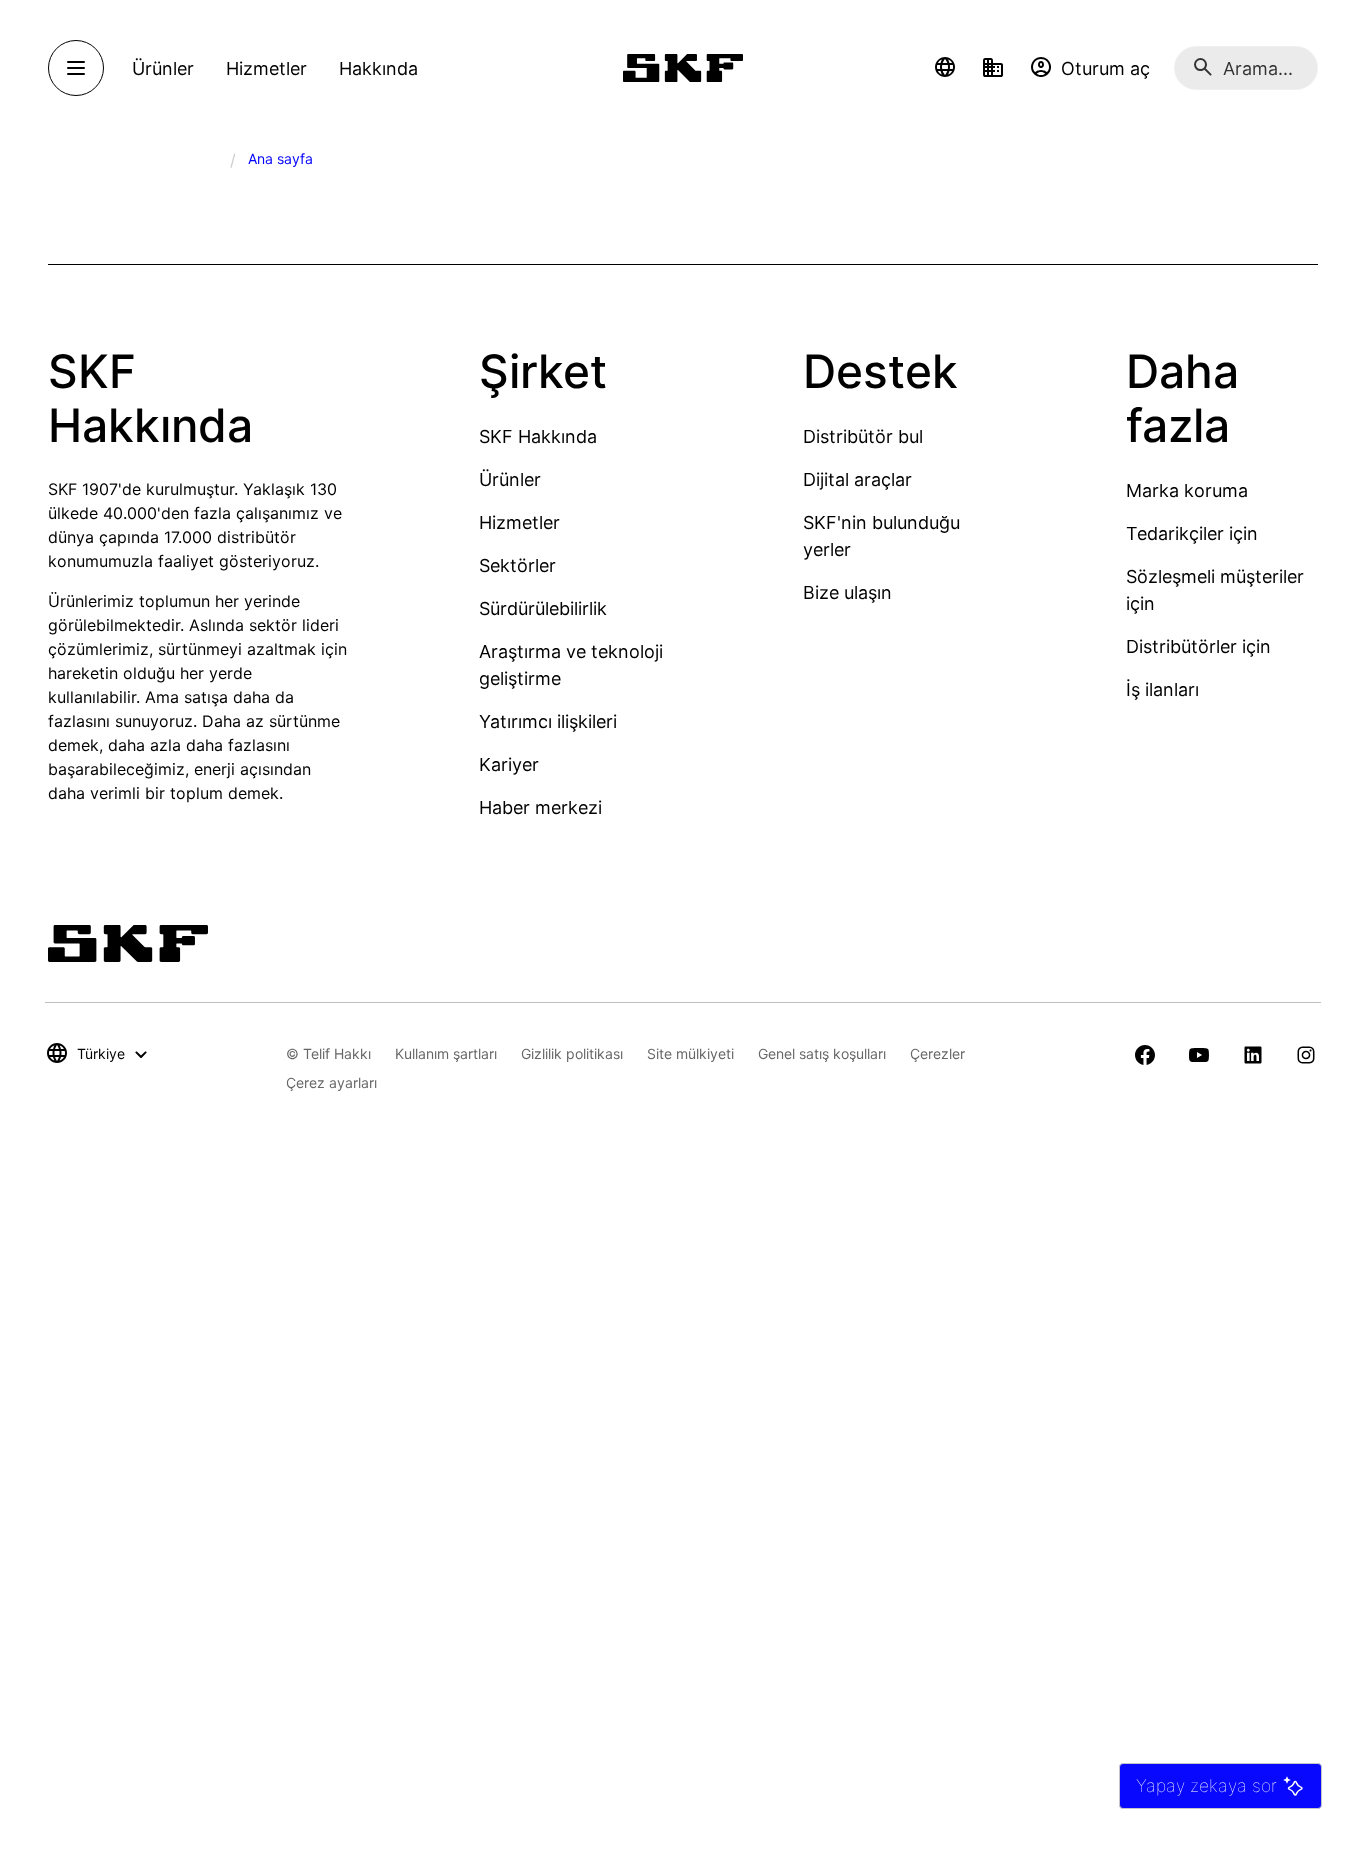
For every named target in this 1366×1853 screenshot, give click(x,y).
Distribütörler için (1198, 646)
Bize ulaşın (847, 592)
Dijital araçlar (857, 479)
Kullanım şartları (446, 1053)
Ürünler (510, 479)
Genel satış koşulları (822, 1053)
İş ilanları (1162, 689)
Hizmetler (519, 522)
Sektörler (517, 565)
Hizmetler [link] (266, 68)
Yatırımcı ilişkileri (548, 721)
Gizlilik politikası (572, 1053)
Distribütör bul (863, 436)
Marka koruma (1187, 490)
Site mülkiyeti (690, 1053)
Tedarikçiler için (1192, 533)
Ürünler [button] (163, 68)
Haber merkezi (540, 807)
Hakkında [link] (378, 68)
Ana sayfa (280, 158)
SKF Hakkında (538, 436)
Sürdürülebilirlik (543, 608)
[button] (945, 68)
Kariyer (509, 764)
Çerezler (937, 1053)
